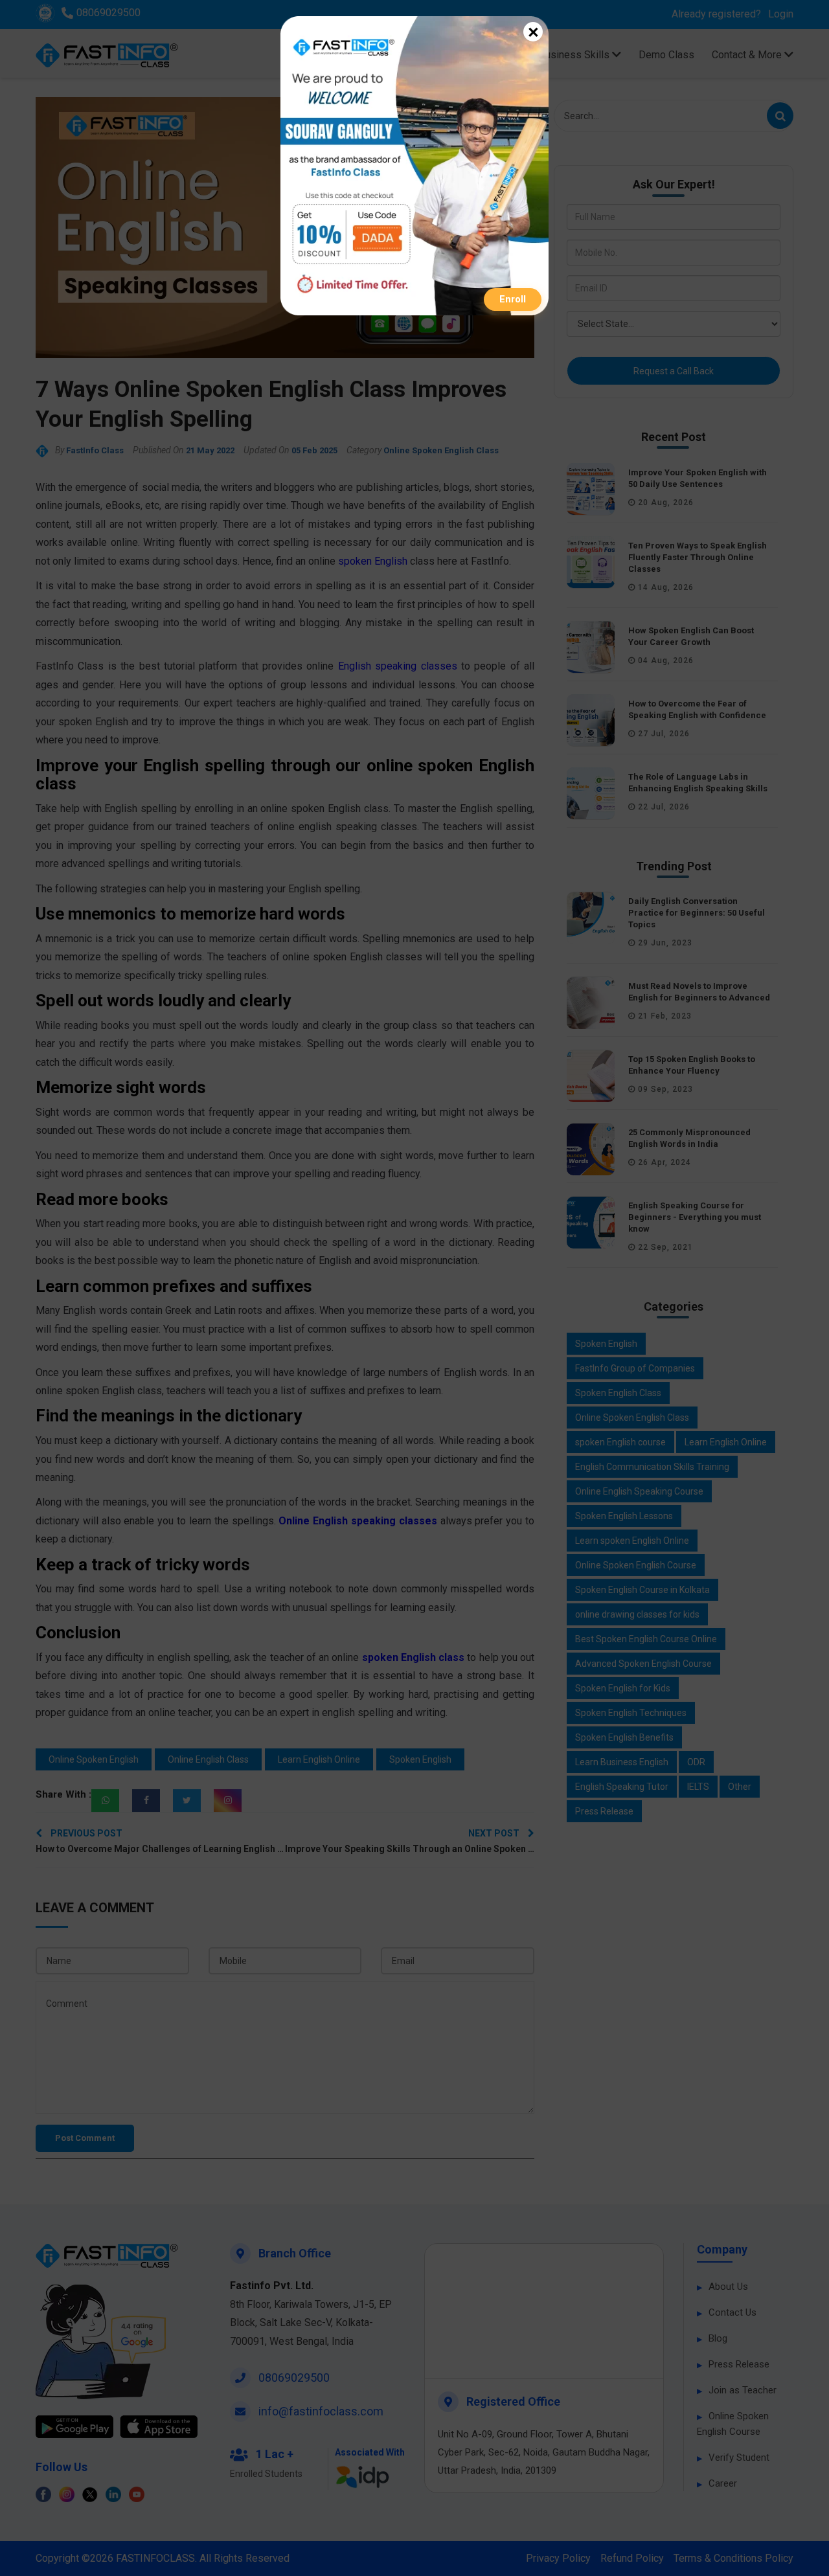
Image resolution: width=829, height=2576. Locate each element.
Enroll (513, 299)
